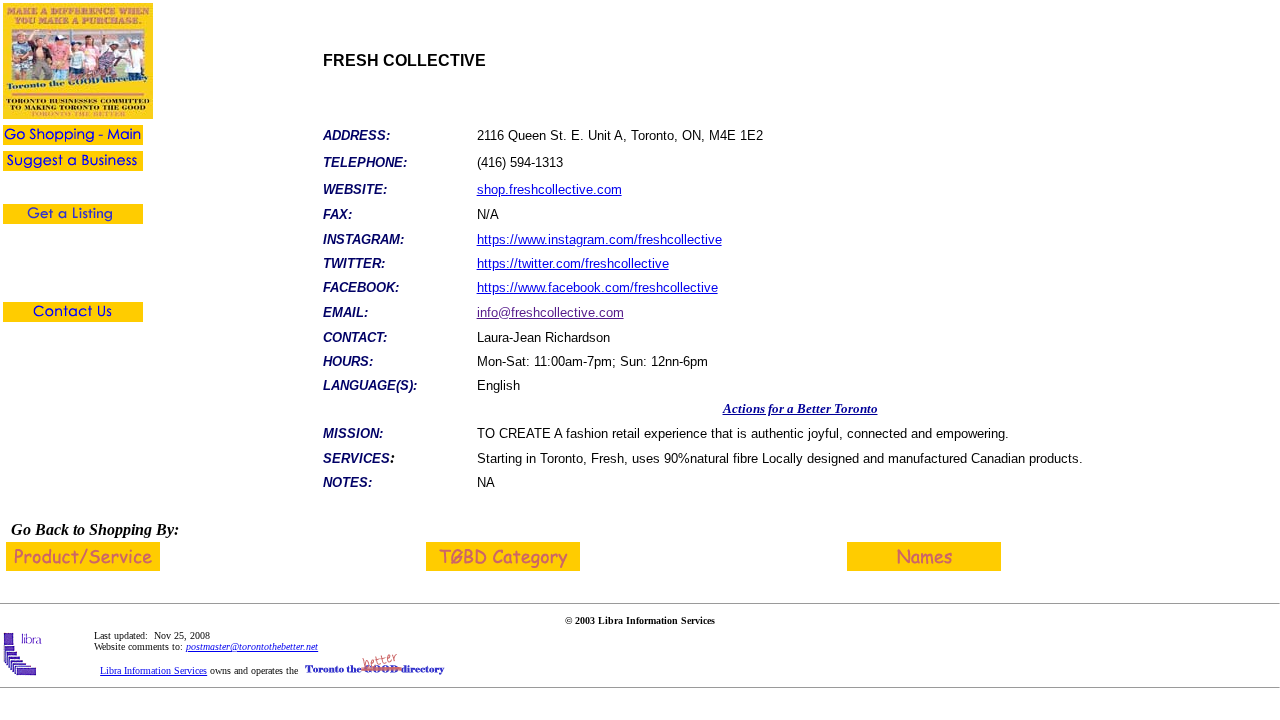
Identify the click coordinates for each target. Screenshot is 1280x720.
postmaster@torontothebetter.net (252, 646)
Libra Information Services (153, 670)
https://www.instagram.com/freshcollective (599, 239)
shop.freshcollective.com (549, 189)
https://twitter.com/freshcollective (573, 263)
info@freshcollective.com (550, 312)
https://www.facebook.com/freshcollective (597, 287)
